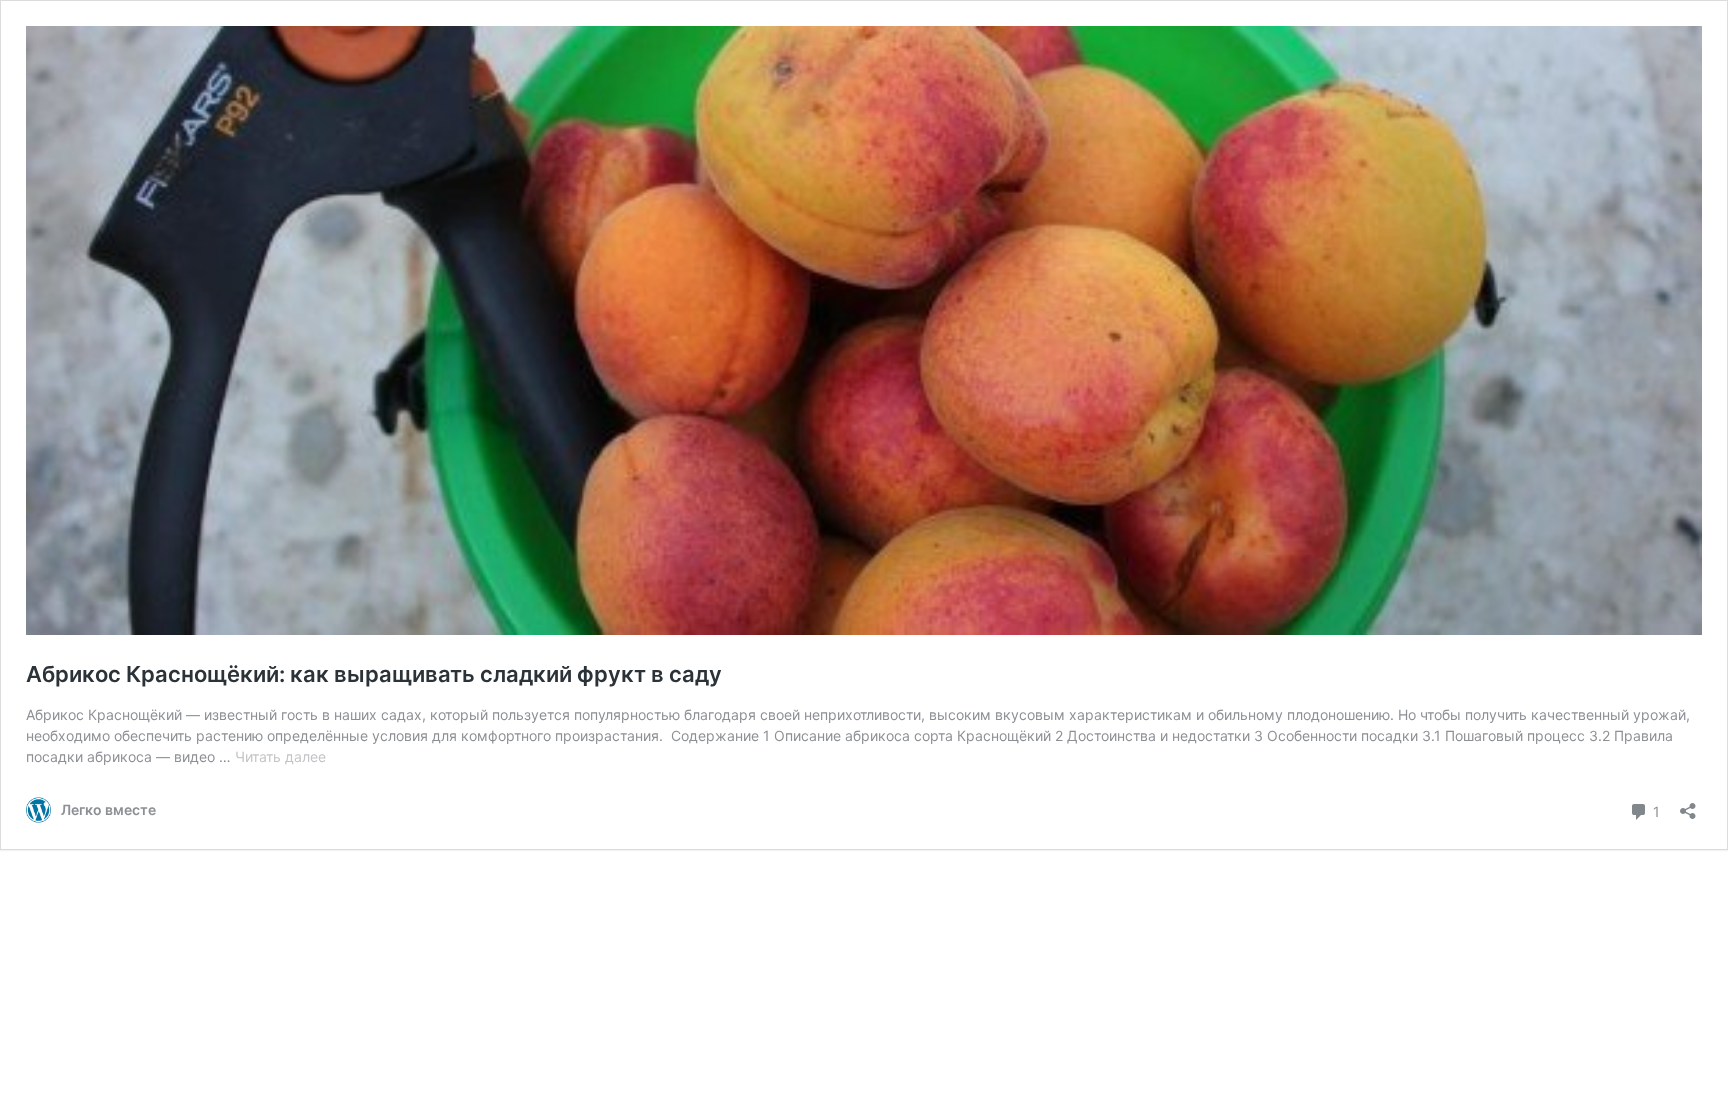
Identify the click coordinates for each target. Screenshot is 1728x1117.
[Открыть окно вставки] (1688, 804)
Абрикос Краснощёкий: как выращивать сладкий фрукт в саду (374, 674)
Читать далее (280, 756)
